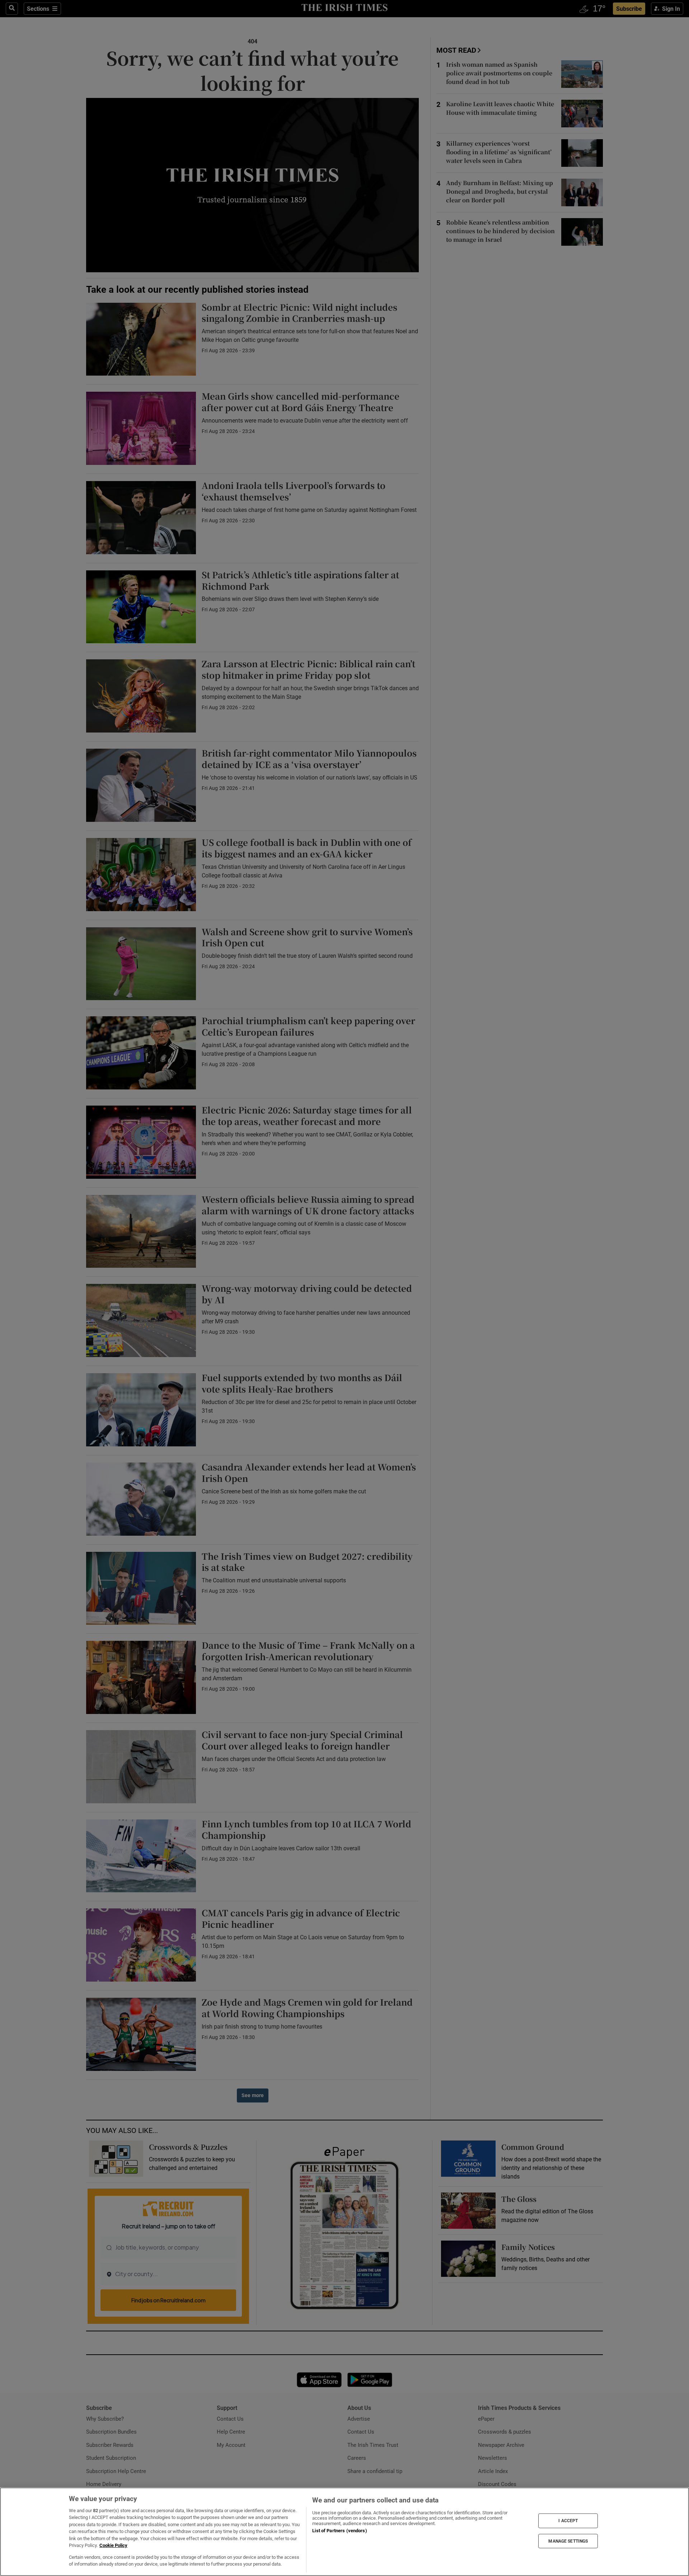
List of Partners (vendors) (339, 2531)
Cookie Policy (113, 2545)
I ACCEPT (568, 2521)
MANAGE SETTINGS (568, 2541)
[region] (344, 2532)
